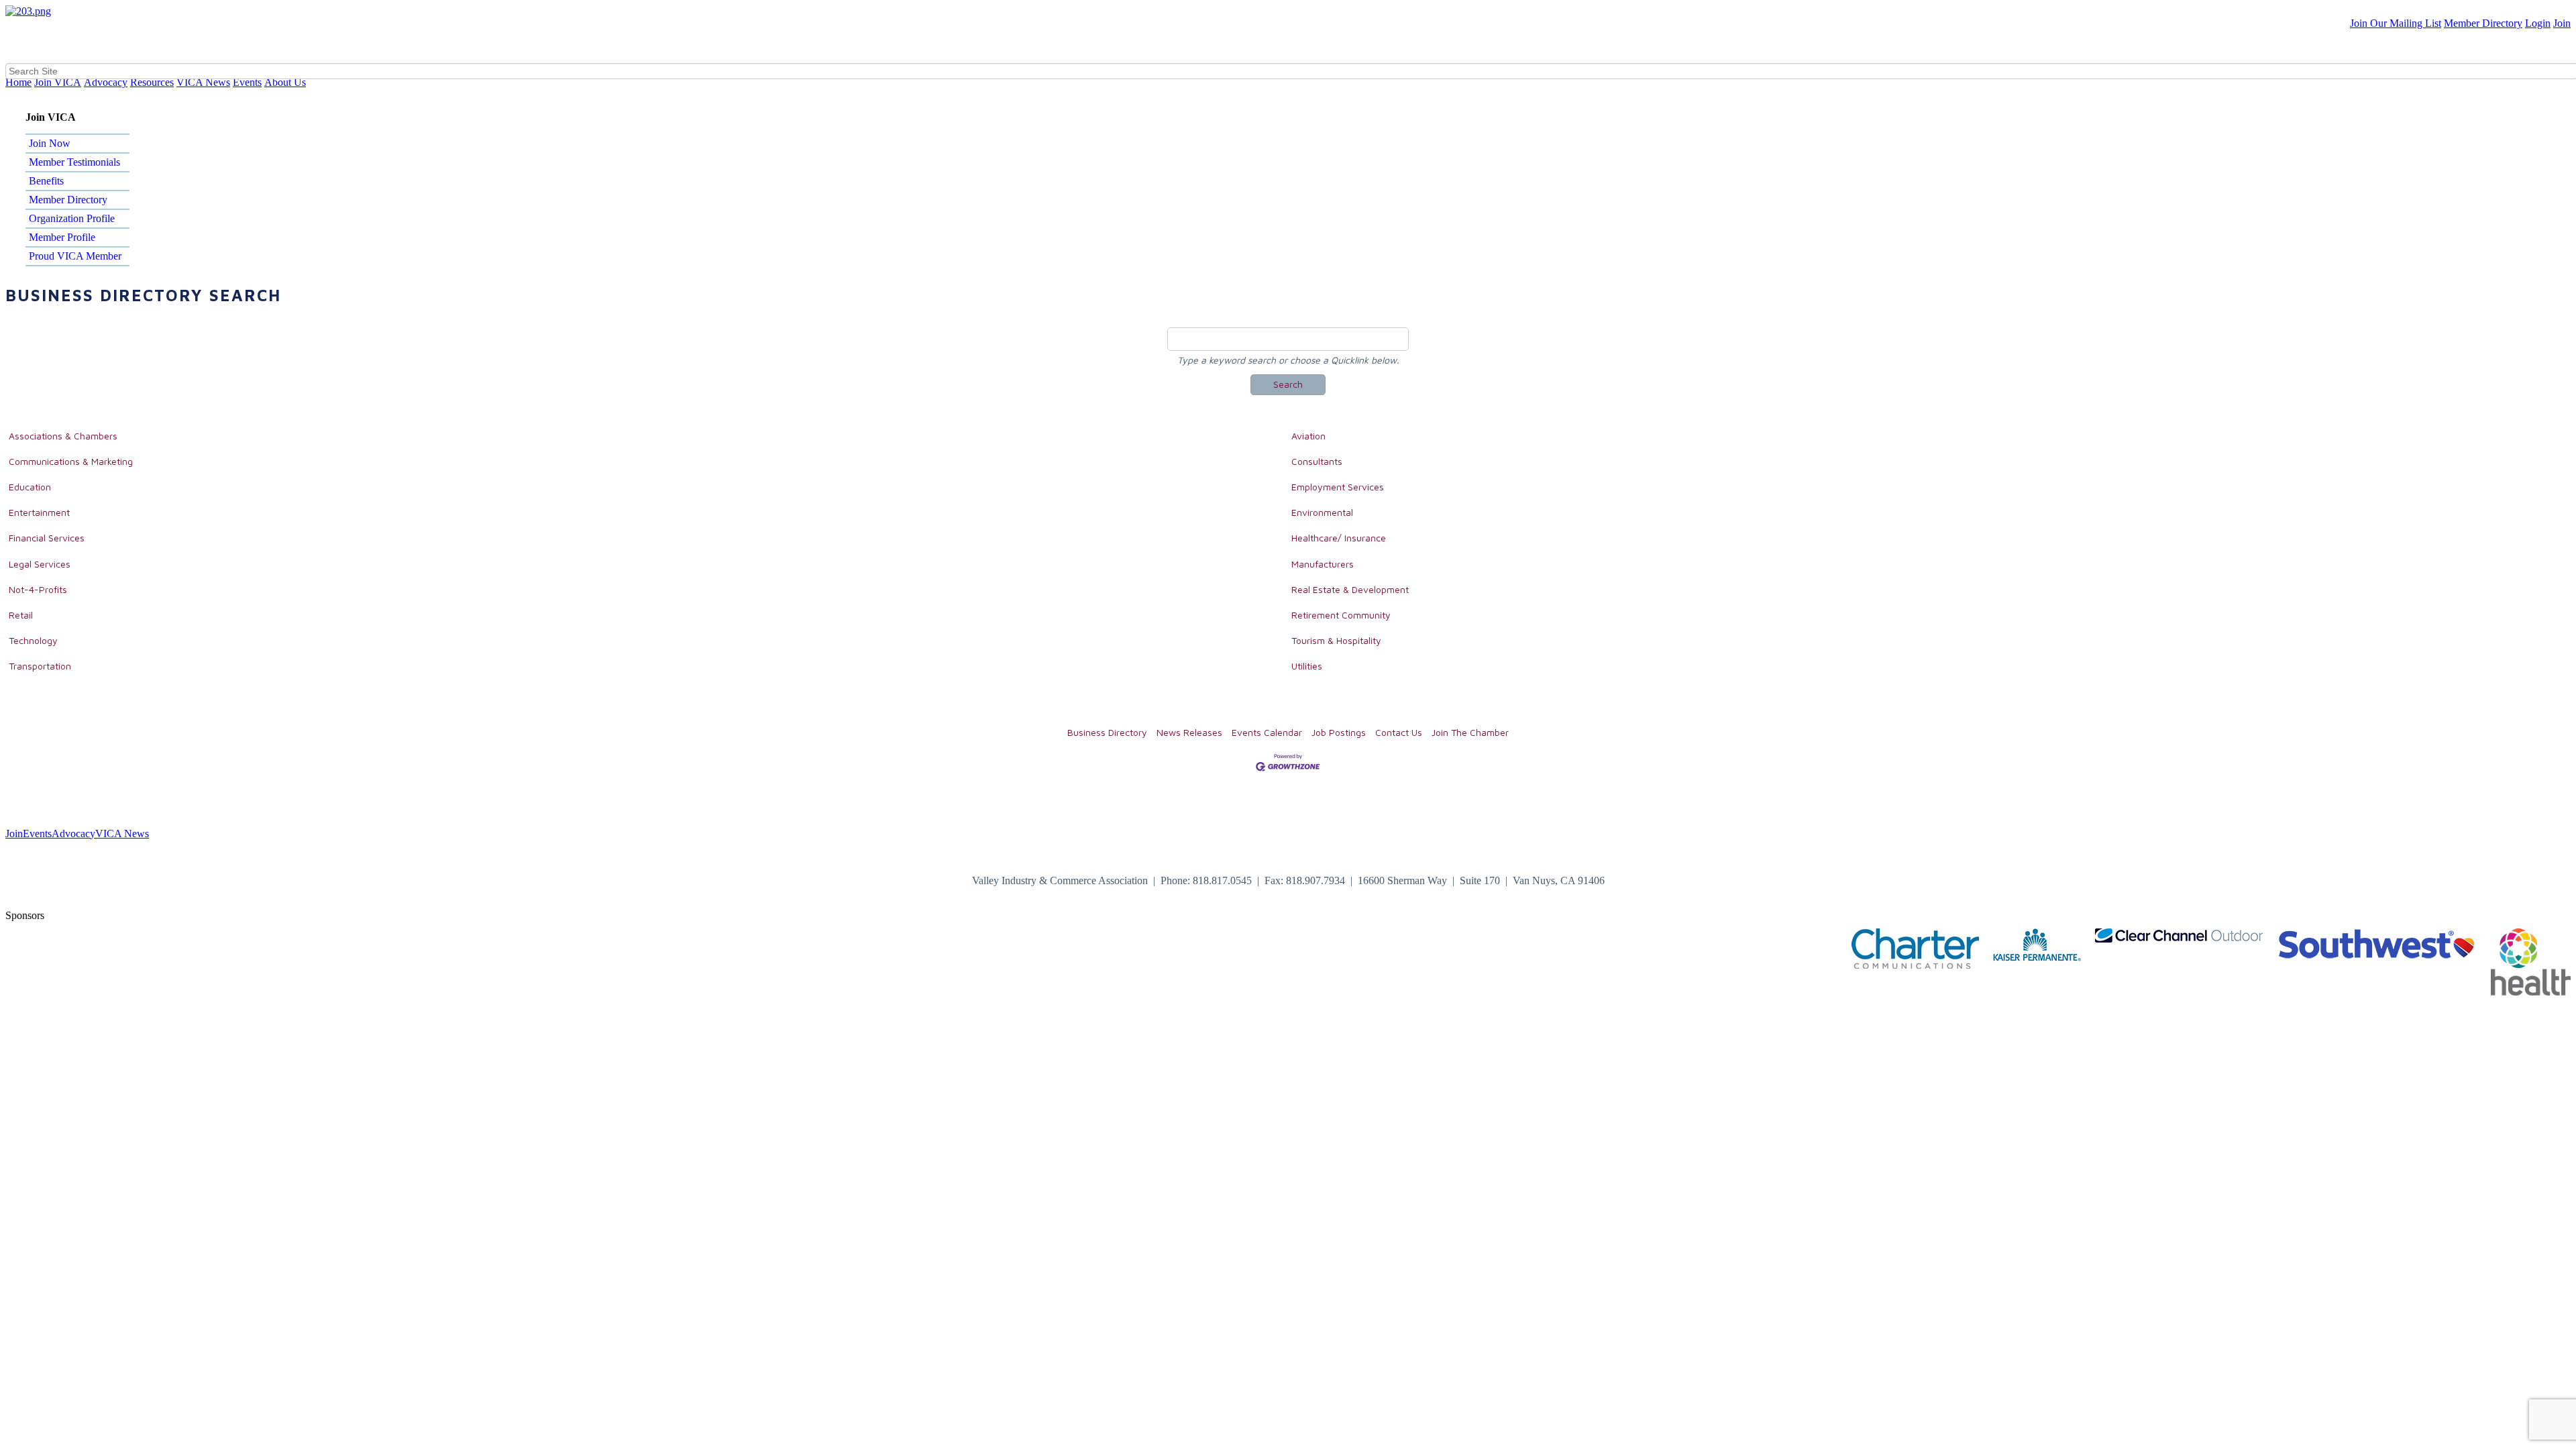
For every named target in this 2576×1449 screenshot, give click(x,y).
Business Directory (1107, 732)
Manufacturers (1323, 564)
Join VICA (58, 82)
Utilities (1307, 666)
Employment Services (1338, 487)
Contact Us (1399, 732)
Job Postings (1339, 732)
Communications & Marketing (71, 461)
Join (2562, 23)
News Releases (1189, 732)
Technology (33, 640)
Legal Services (40, 564)
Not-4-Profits (38, 589)
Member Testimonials (74, 162)
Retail (21, 615)
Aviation (1308, 436)
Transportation (40, 666)
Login (2538, 23)
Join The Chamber (1470, 732)
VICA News (203, 82)
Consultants (1317, 461)
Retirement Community (1341, 615)
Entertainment (39, 512)
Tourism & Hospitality (1336, 640)
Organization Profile (72, 218)
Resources (152, 82)
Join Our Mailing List (2396, 23)
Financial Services (47, 538)
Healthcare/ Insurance (1339, 538)
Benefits (46, 181)
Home (18, 82)
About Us (285, 82)
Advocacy (106, 82)
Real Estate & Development (1350, 589)
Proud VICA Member (75, 256)
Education (30, 487)
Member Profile (62, 237)
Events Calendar (1267, 732)
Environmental (1322, 512)
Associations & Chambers (63, 436)
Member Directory (2483, 23)
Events (247, 82)
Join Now (50, 143)
